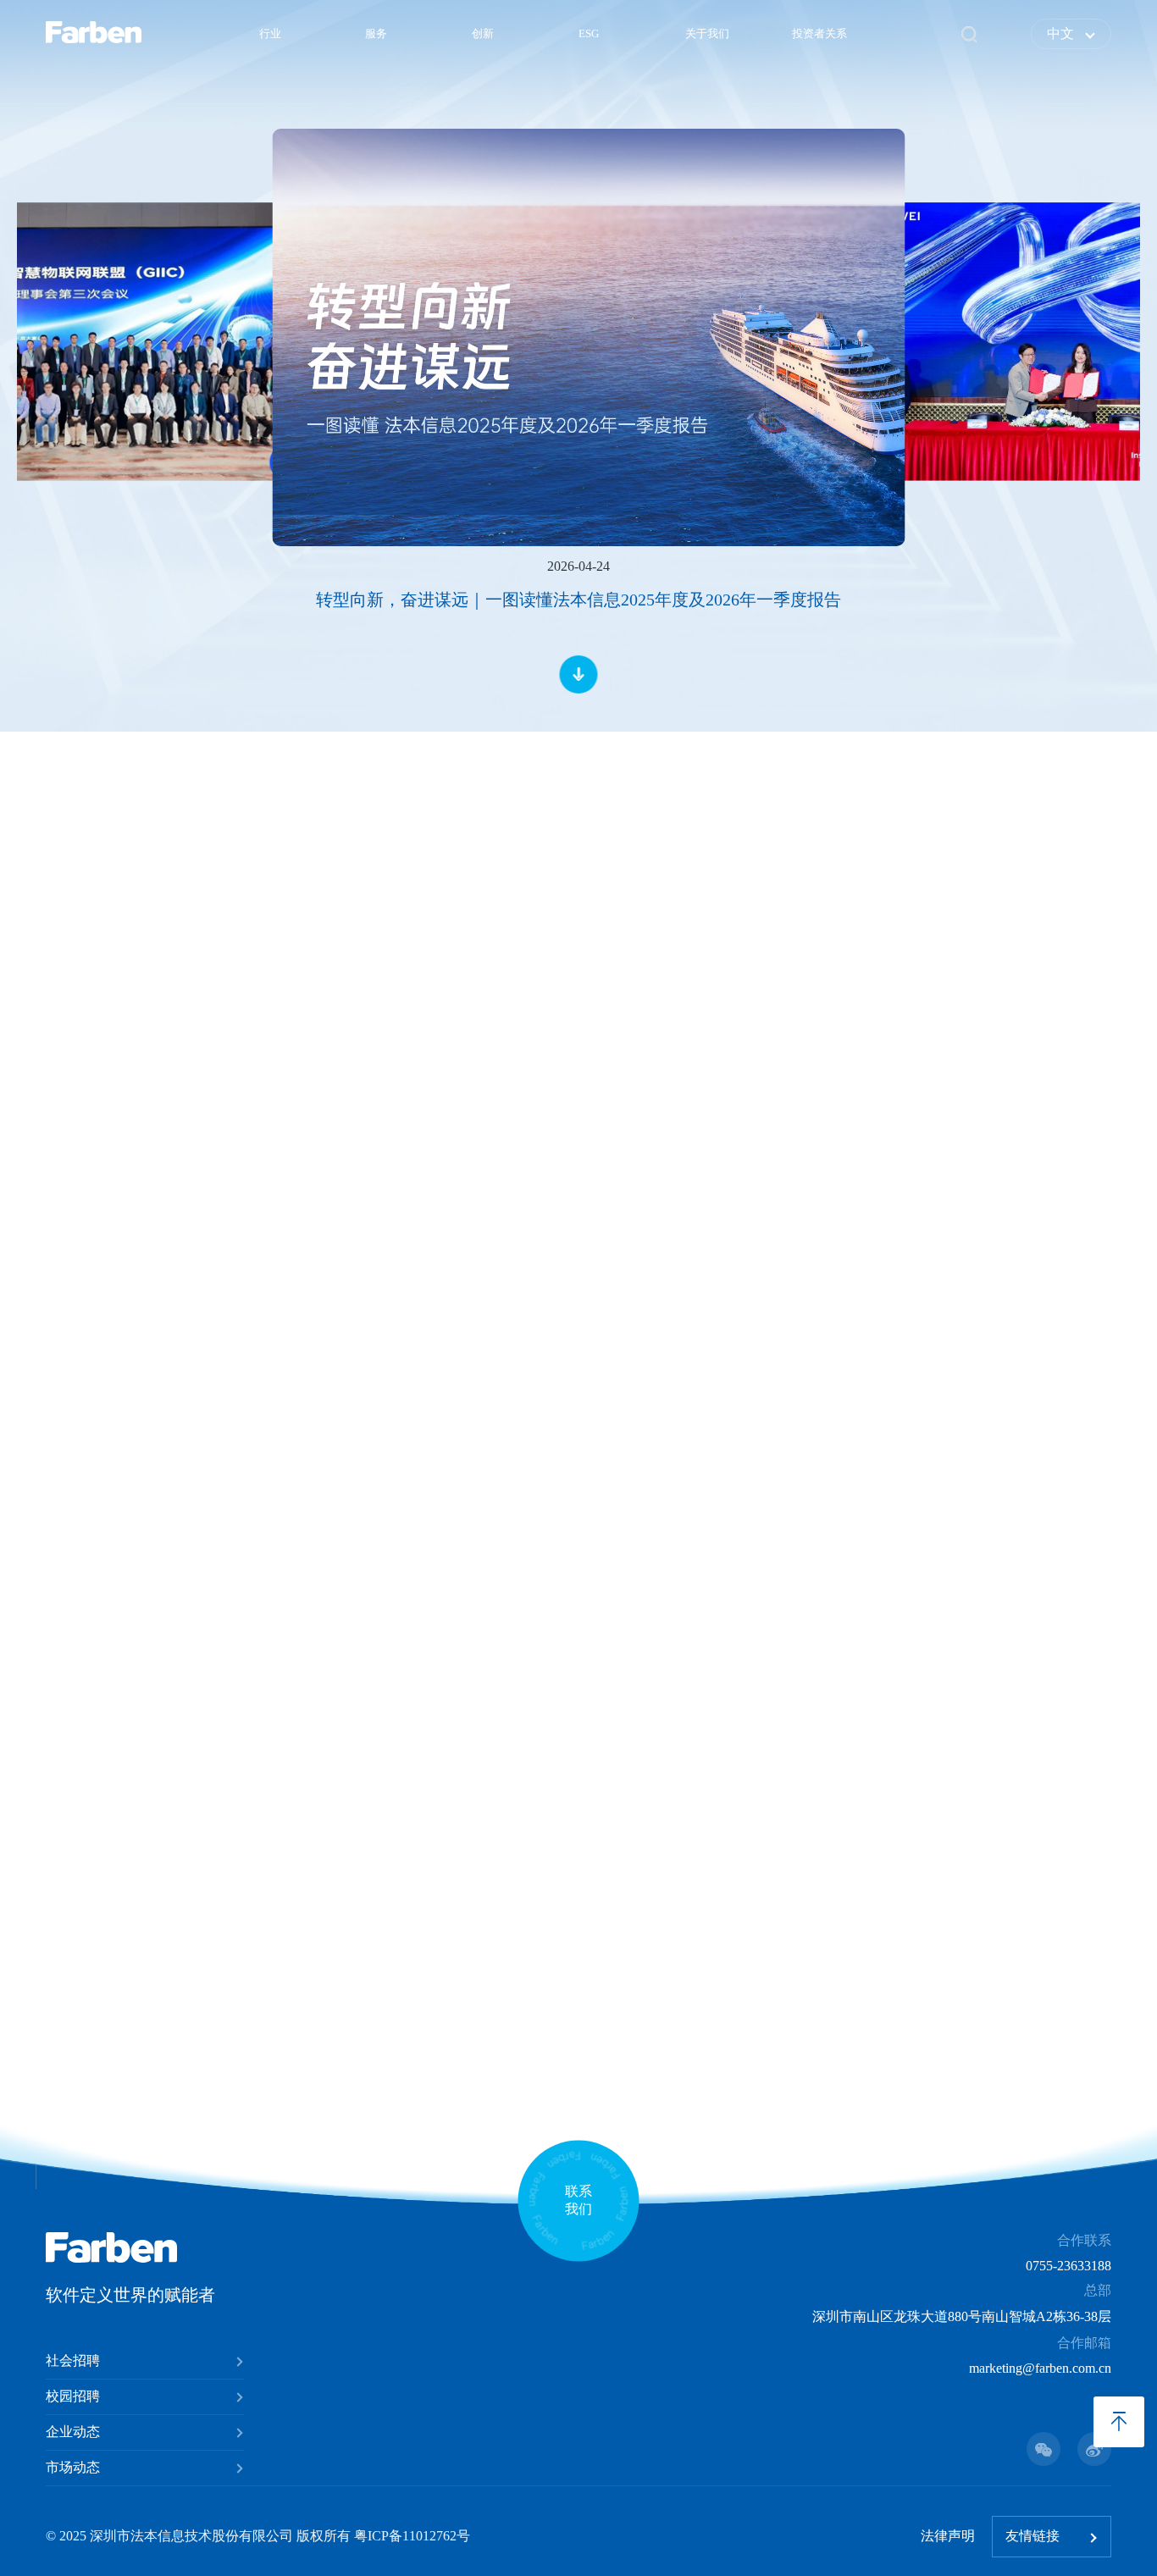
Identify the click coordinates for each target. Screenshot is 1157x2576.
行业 (270, 34)
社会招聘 (73, 2360)
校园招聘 (73, 2396)
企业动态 (73, 2432)
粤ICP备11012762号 (412, 2536)
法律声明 (948, 2536)
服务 (376, 34)
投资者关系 (819, 34)
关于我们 (707, 34)
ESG (589, 34)
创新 (483, 34)
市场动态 (73, 2467)
